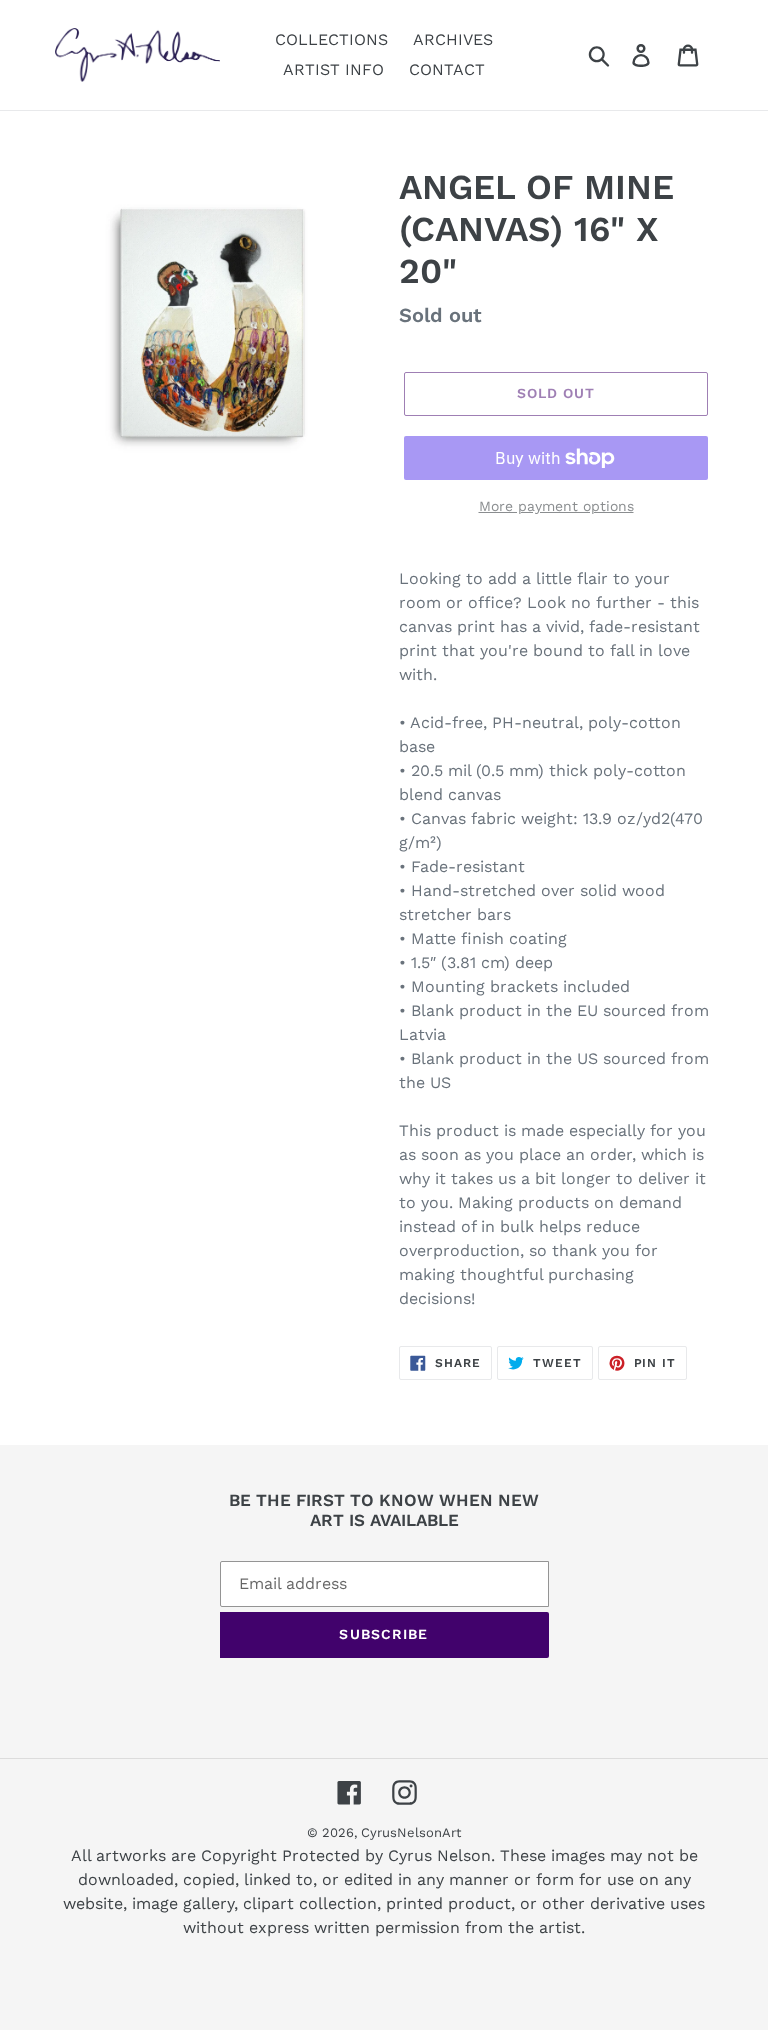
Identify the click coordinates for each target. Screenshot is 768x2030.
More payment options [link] (556, 506)
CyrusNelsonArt (411, 1832)
